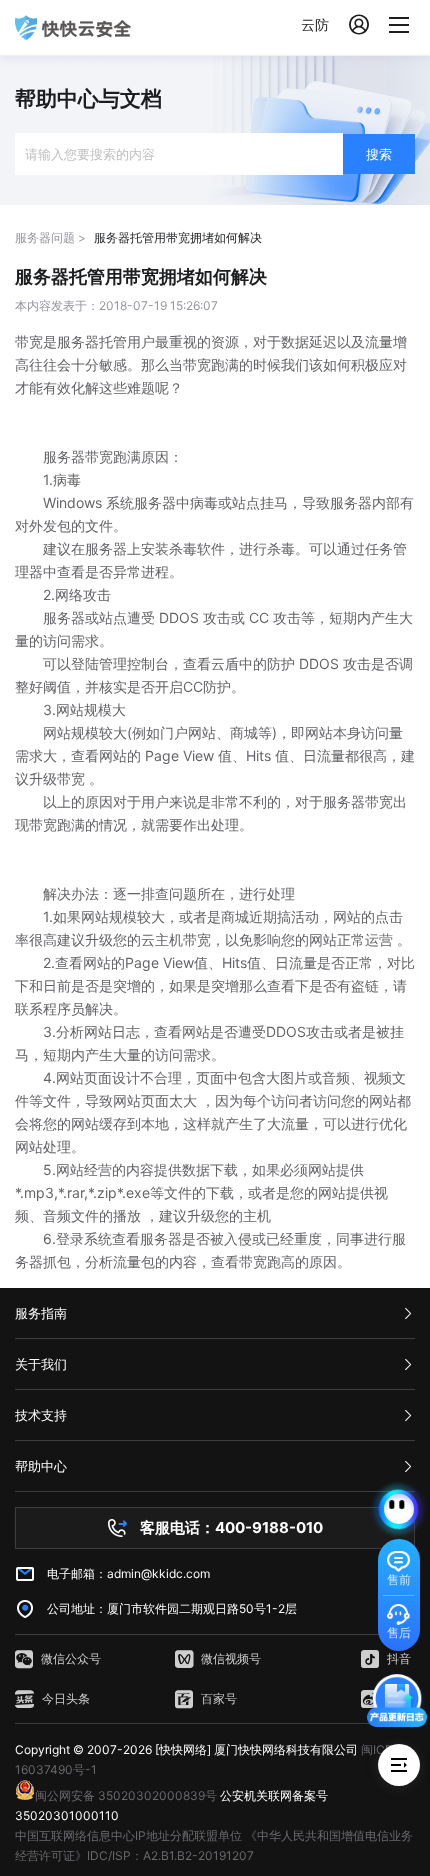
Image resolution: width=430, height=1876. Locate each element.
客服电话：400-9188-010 (231, 1527)
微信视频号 (231, 1658)
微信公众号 (71, 1658)
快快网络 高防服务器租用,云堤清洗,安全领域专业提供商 (73, 27)
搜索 (379, 154)
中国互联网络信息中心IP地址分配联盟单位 (128, 1835)
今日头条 (66, 1698)
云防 (315, 24)
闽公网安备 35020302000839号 (126, 1795)
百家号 (219, 1698)
